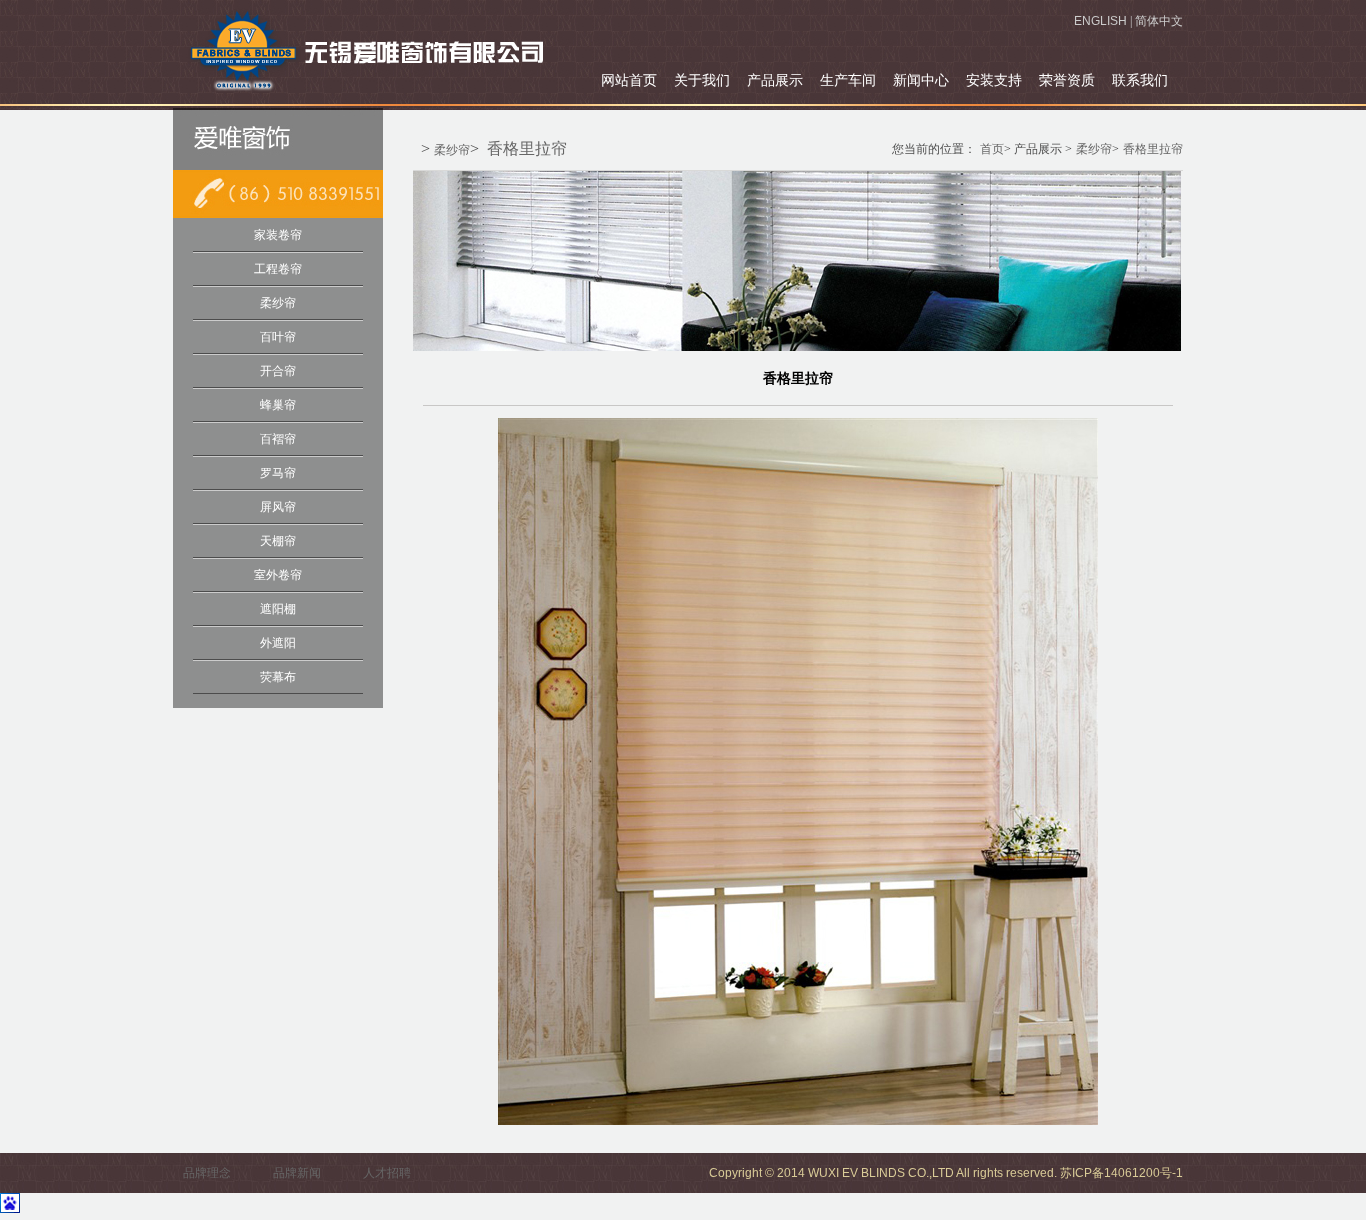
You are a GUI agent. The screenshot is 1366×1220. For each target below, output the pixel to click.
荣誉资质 (1067, 80)
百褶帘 (278, 439)
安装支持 (994, 80)
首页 (992, 149)
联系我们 (1140, 80)
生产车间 (848, 80)
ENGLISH (1100, 21)
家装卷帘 (278, 235)
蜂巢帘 (278, 405)
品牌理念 (207, 1173)
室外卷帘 (278, 575)
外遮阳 (278, 643)
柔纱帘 (278, 303)
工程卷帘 (278, 269)
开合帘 (278, 371)
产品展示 (775, 80)
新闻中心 (921, 80)
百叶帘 (278, 337)
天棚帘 (278, 541)
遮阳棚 (278, 609)
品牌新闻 (297, 1173)
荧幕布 (278, 677)
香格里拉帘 (527, 148)
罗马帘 (278, 473)
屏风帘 (278, 507)
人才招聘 (387, 1173)
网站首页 (629, 80)
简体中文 (1159, 21)
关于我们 (702, 80)
